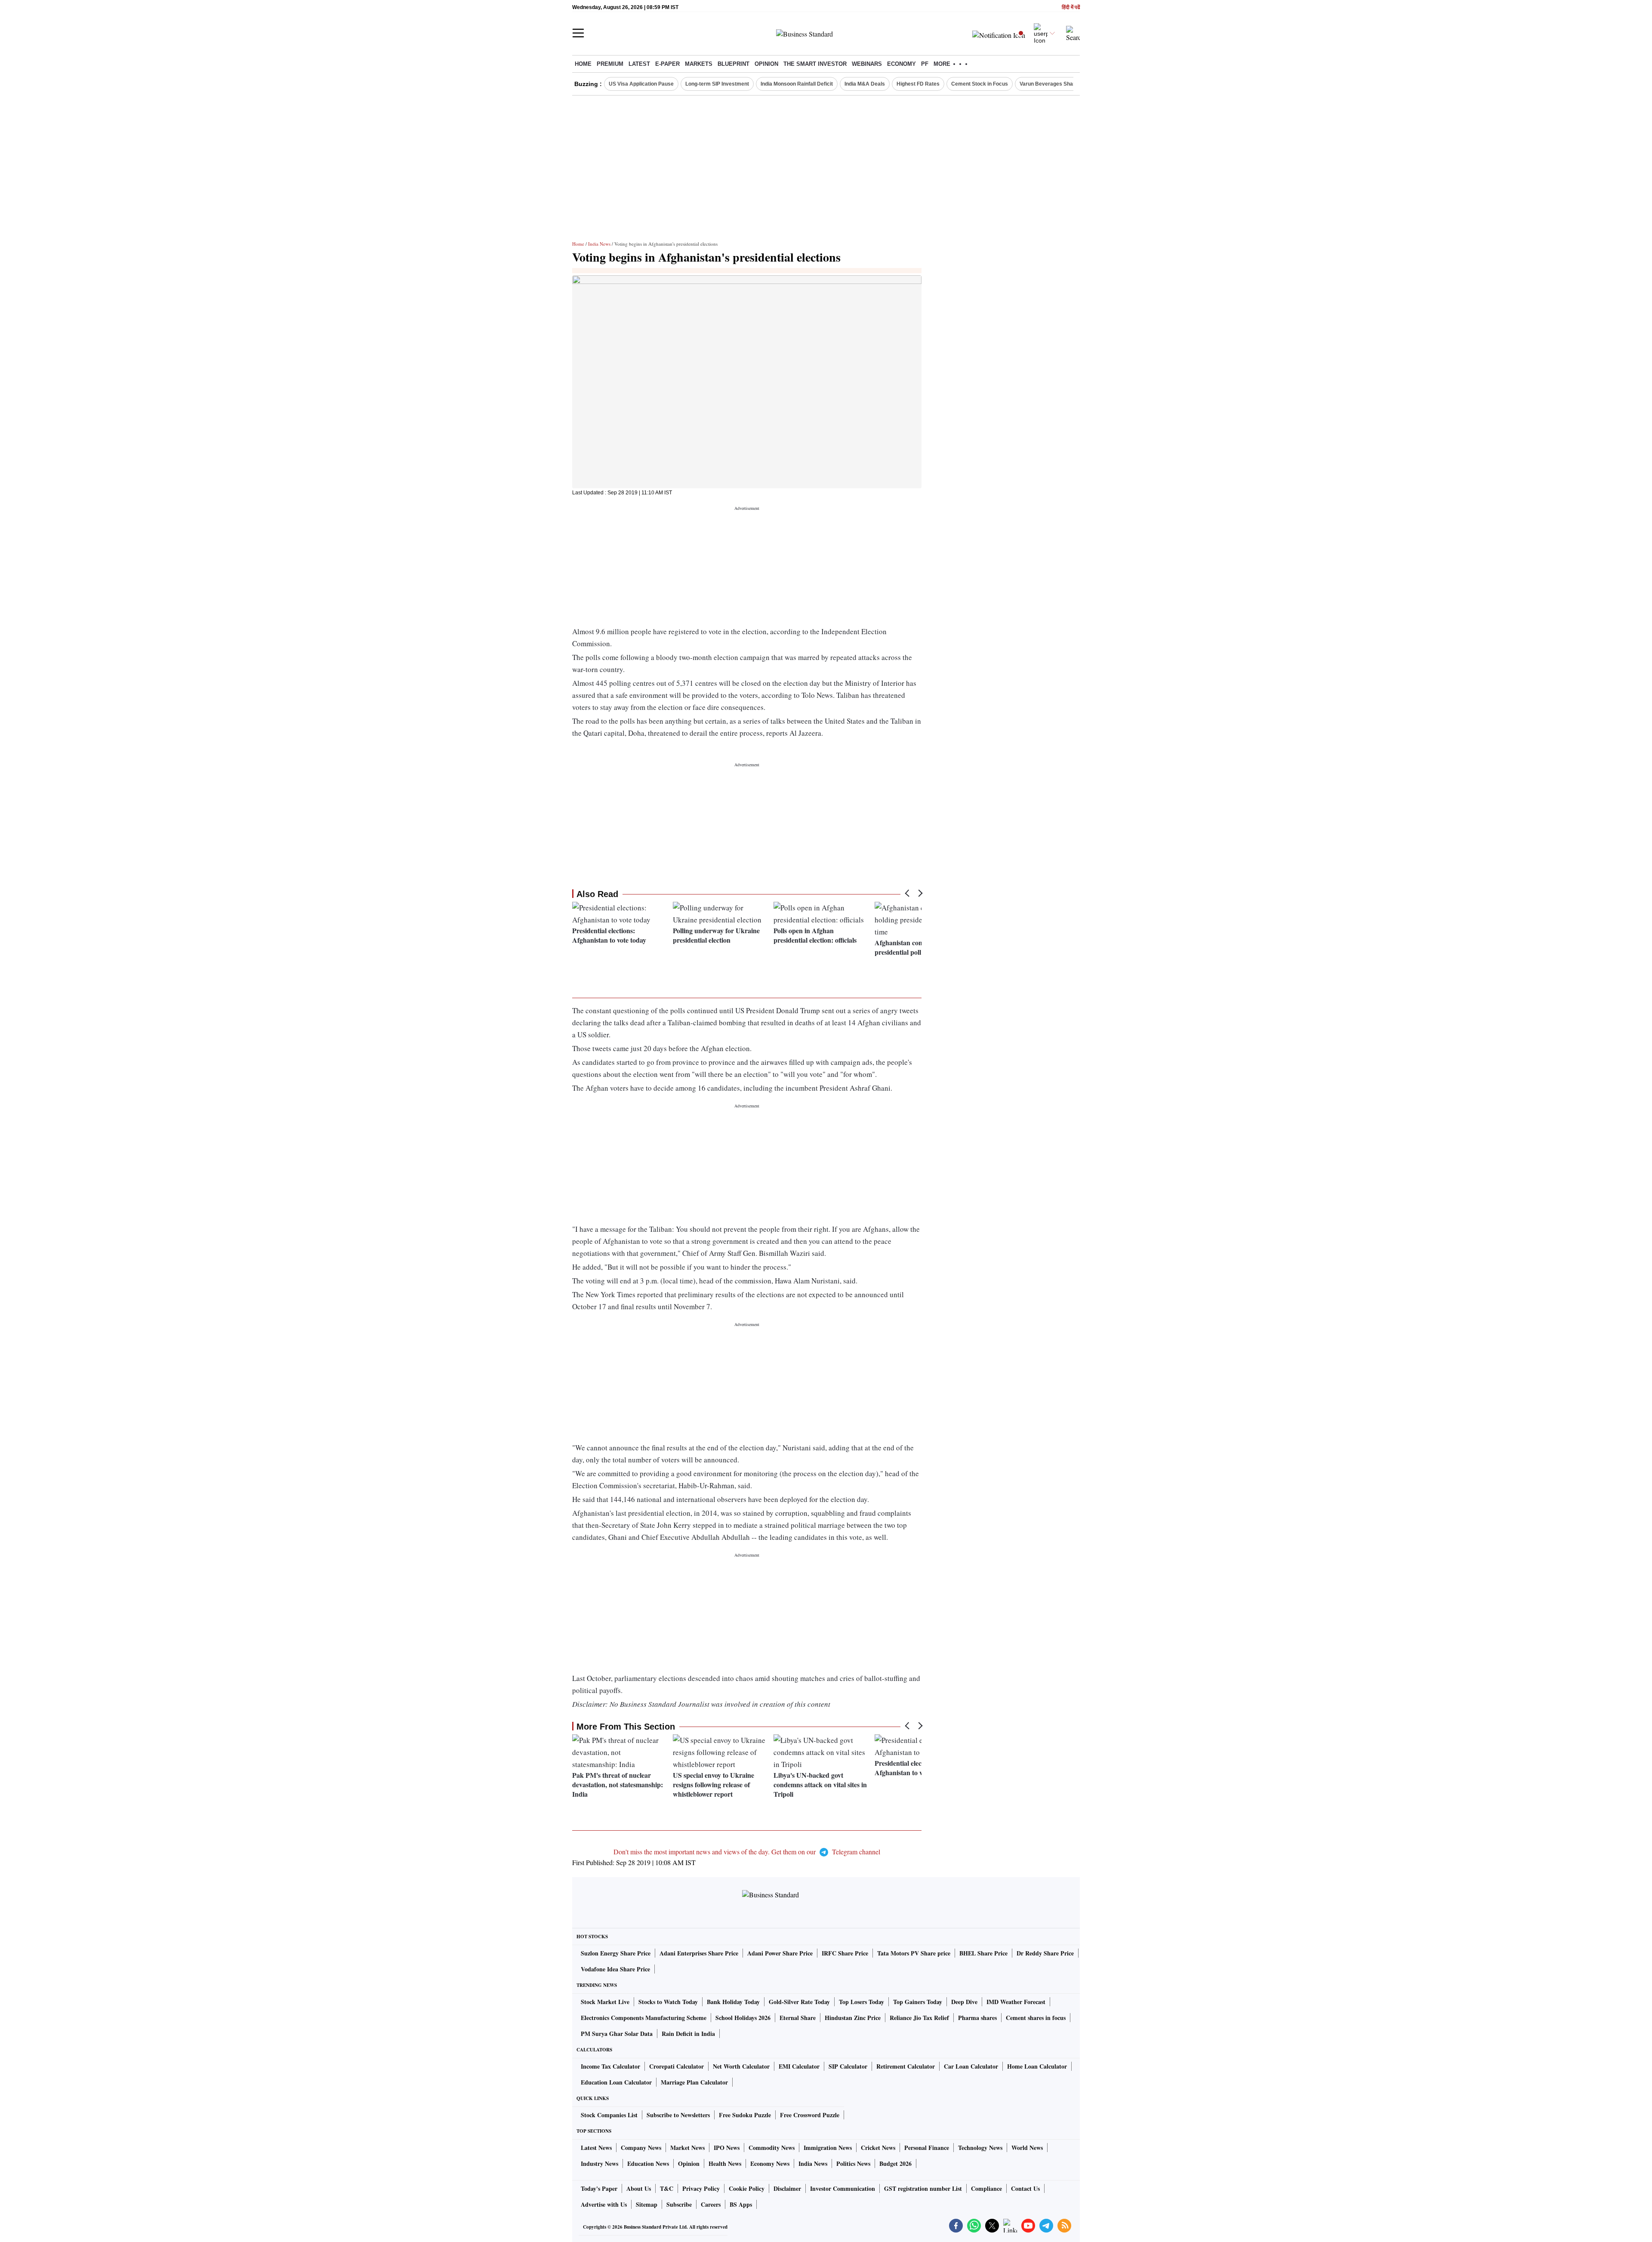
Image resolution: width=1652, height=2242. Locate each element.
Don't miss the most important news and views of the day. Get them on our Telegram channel (747, 1852)
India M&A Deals (865, 84)
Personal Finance (927, 2148)
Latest (639, 64)
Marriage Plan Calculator (694, 2082)
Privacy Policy (701, 2188)
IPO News (727, 2148)
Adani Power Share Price (780, 1953)
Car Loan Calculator (971, 2066)
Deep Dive (964, 2002)
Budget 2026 (895, 2163)
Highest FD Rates (918, 84)
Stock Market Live (605, 2002)
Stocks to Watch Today (668, 2002)
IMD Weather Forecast (1016, 2002)
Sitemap (647, 2204)
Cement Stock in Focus (980, 84)
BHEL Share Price (983, 1953)
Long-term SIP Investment (717, 84)
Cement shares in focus (1036, 2018)
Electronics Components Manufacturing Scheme (644, 2018)
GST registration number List (923, 2188)
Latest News (596, 2148)
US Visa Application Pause (641, 84)
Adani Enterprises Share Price (699, 1953)
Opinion (766, 64)
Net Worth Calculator (741, 2066)
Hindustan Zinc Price (853, 2018)
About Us (639, 2188)
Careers (711, 2204)
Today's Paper (599, 2188)
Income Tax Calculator (610, 2066)
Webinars (867, 64)
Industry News (599, 2163)
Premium (610, 64)
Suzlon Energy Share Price (616, 1953)
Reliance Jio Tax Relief (919, 2018)
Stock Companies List (609, 2115)
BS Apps (741, 2204)
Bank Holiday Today (733, 2002)
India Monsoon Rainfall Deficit (797, 84)
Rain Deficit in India (688, 2034)
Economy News (770, 2163)
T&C (667, 2188)
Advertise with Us (604, 2204)
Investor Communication (843, 2188)
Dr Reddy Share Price (1045, 1953)
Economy (902, 64)
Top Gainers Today (918, 2002)
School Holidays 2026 (743, 2018)
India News (599, 244)
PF (925, 64)
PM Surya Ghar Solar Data (617, 2034)
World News (1027, 2148)
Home (583, 64)
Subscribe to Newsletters (678, 2115)
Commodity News (772, 2148)
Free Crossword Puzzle (810, 2115)
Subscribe (679, 2204)
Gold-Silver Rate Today (799, 2002)
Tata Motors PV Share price (914, 1953)
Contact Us (1025, 2188)
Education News (648, 2163)
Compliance (986, 2188)
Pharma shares (977, 2018)
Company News (641, 2148)
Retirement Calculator (906, 2066)
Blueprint (734, 64)
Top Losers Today (861, 2002)
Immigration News (828, 2148)
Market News (687, 2148)
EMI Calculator (799, 2066)
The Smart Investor (815, 64)
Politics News (853, 2163)
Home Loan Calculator (1037, 2066)
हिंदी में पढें (1071, 8)
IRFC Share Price (845, 1953)
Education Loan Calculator (616, 2082)
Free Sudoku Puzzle (745, 2115)
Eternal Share (798, 2018)
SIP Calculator (848, 2066)
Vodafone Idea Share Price (615, 1969)
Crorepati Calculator (677, 2066)
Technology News (980, 2148)
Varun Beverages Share (1049, 84)
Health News (725, 2163)
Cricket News (878, 2148)
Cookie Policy (747, 2188)
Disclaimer (787, 2188)
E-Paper (667, 64)
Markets (699, 64)
